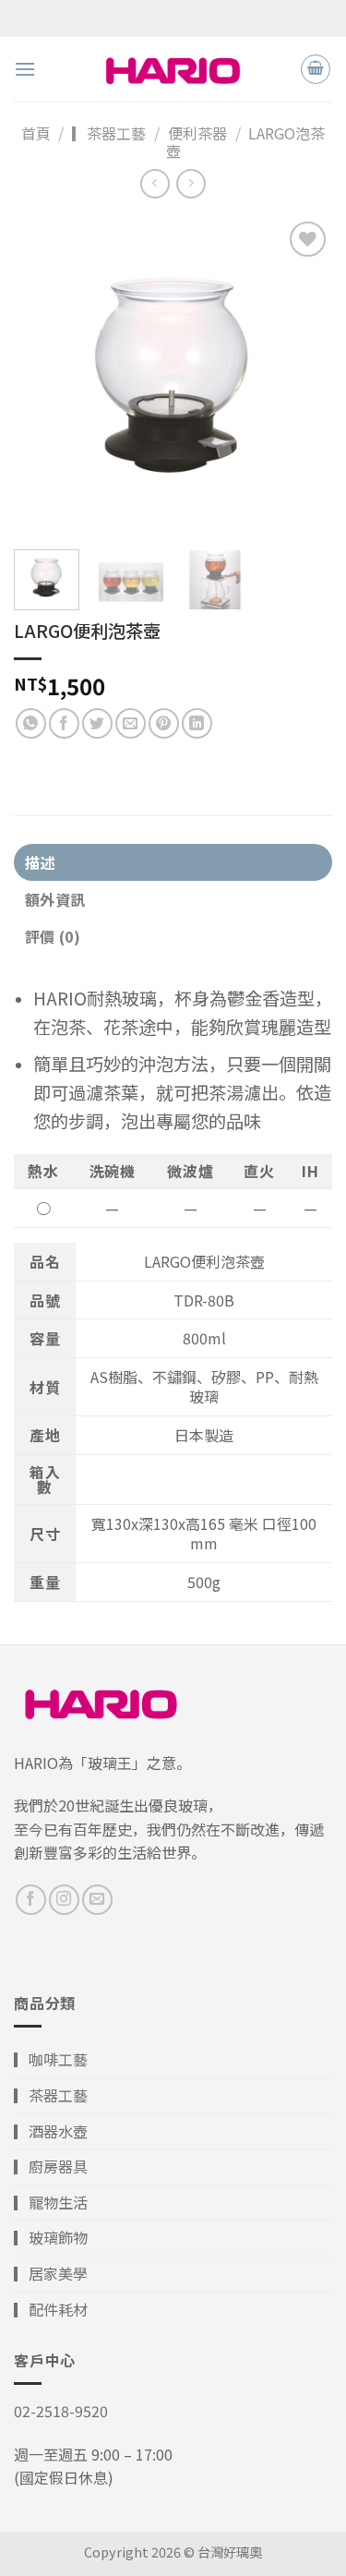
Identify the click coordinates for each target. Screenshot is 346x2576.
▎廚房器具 (51, 2166)
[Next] (303, 376)
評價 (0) (53, 936)
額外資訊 (55, 899)
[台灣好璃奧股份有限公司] (173, 69)
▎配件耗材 (51, 2309)
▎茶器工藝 (109, 133)
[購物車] (316, 69)
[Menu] (25, 69)
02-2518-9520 (61, 2411)
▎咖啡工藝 (51, 2059)
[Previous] (43, 376)
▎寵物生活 (51, 2202)
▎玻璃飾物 (51, 2237)
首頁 (36, 133)
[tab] (173, 862)
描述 (40, 862)
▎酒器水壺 (51, 2131)
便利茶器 (197, 133)
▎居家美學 (51, 2273)
